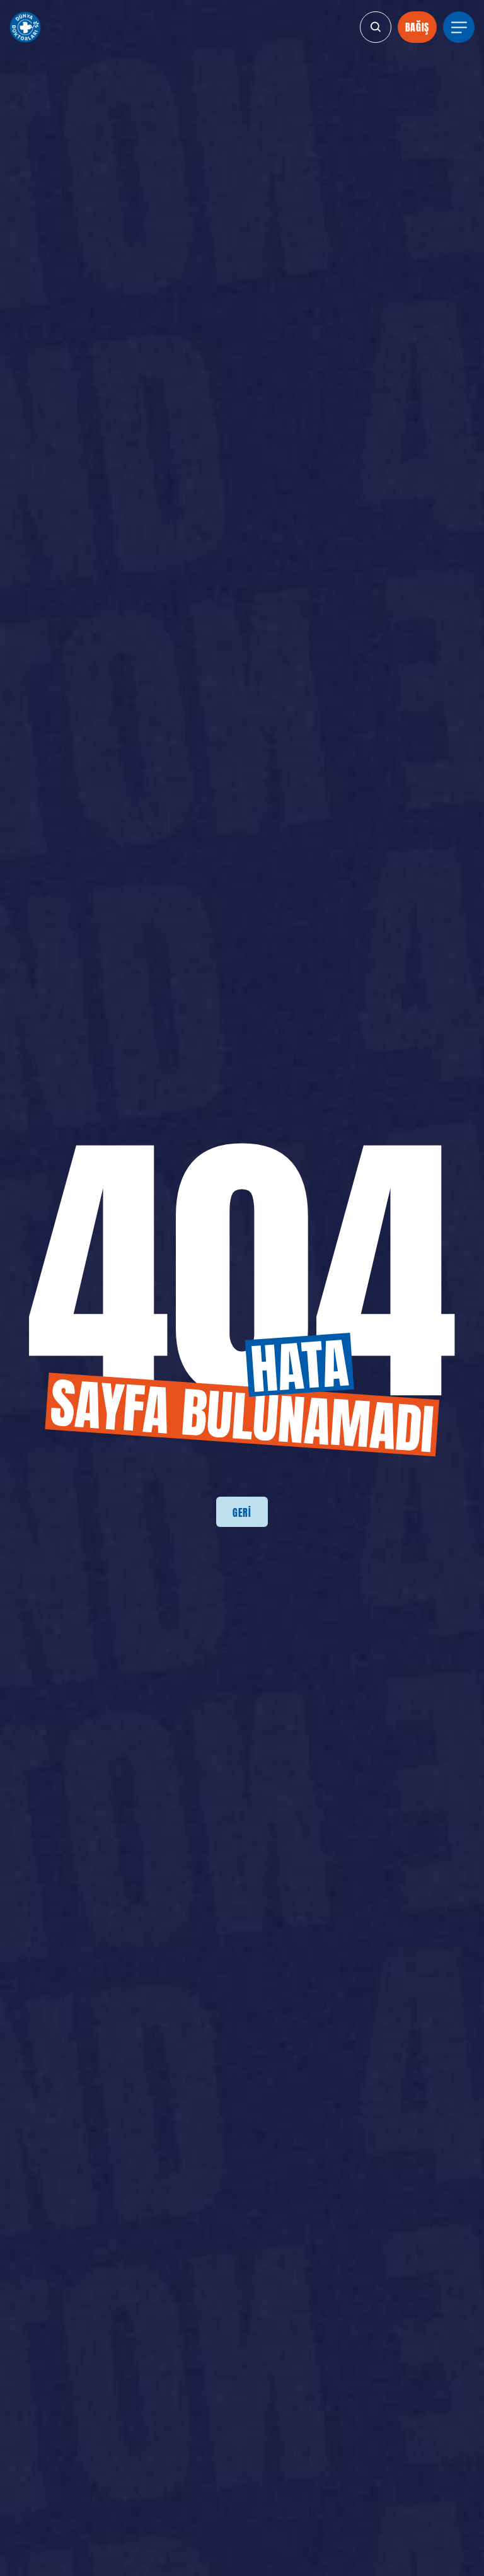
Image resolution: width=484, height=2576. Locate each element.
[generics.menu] (459, 27)
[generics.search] (376, 27)
